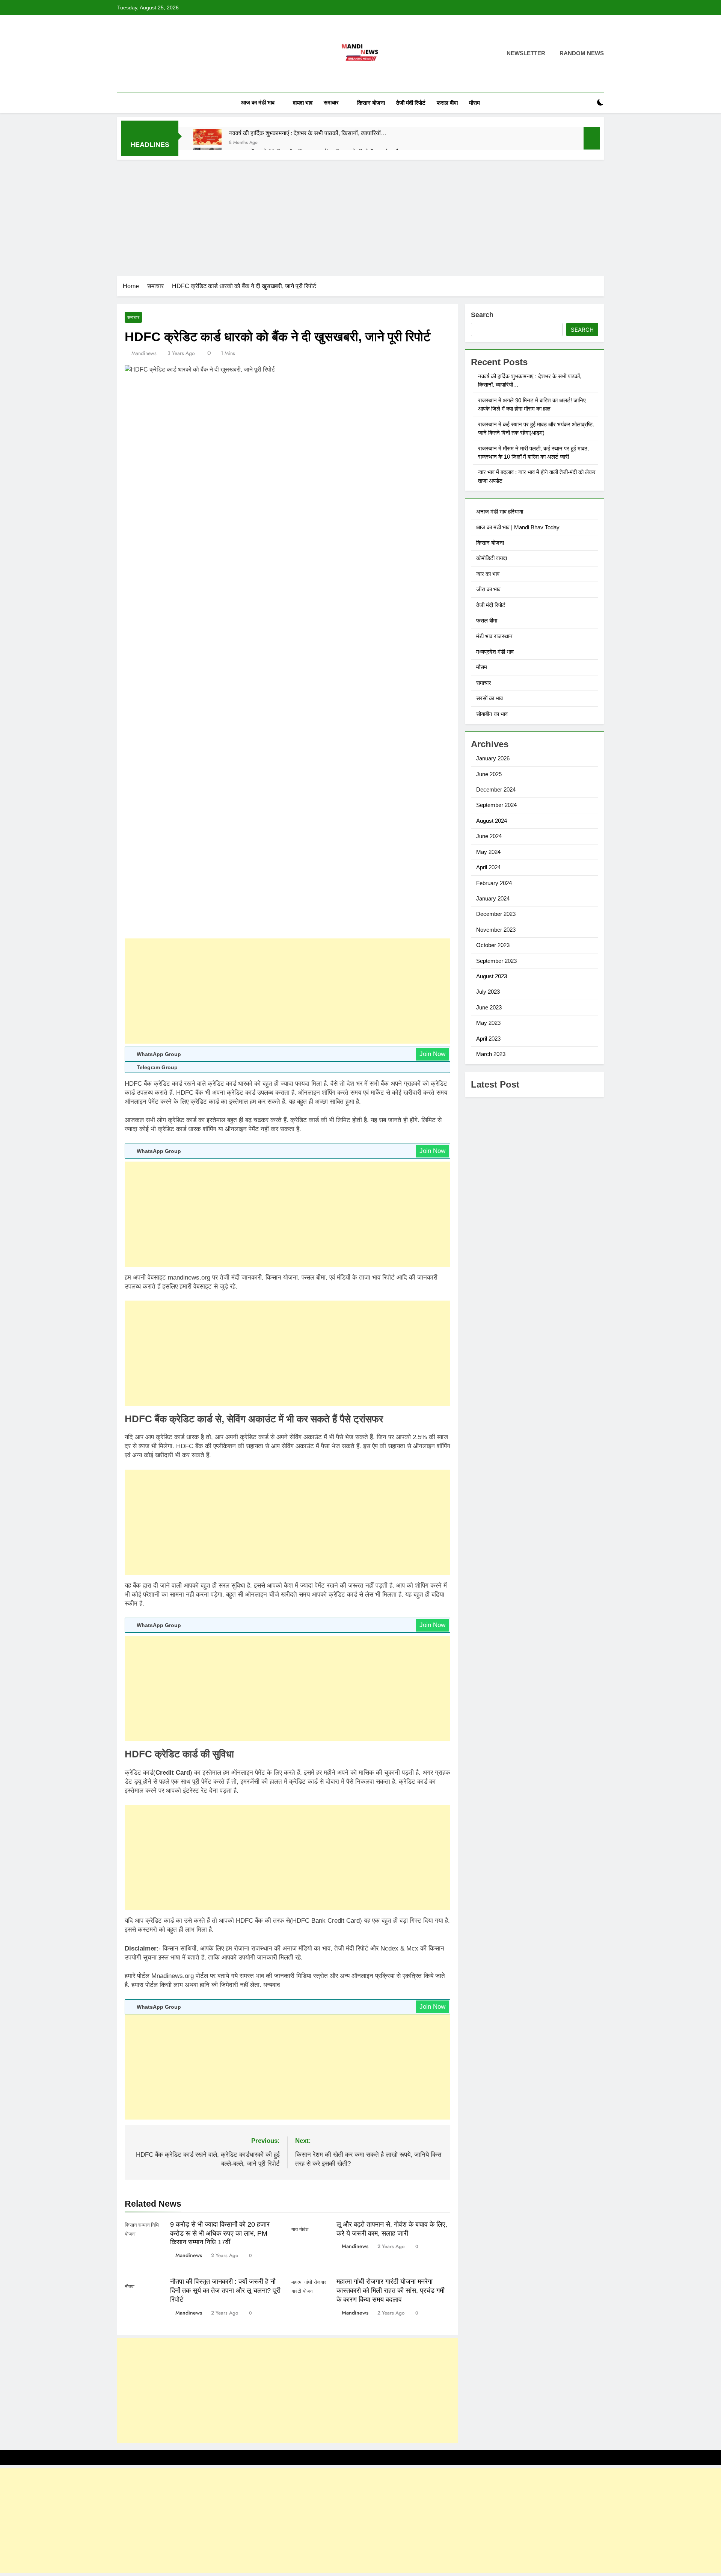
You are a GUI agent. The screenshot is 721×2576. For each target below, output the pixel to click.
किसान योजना (371, 103)
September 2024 (496, 805)
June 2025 (489, 774)
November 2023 (496, 930)
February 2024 (494, 883)
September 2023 (496, 961)
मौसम (474, 103)
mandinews (144, 353)
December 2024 (496, 789)
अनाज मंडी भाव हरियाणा (500, 511)
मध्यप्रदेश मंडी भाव (495, 652)
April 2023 (488, 1039)
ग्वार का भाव (488, 574)
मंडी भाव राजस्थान (494, 636)
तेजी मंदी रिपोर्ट (411, 103)
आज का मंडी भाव (258, 102)
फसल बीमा (447, 103)
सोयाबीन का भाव (492, 714)
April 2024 (488, 867)
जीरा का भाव (488, 589)
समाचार (331, 102)
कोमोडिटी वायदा (492, 558)
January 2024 (493, 898)
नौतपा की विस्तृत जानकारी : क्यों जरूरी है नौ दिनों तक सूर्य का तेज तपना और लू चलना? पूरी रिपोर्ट (225, 2290)
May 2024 (488, 852)
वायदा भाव (303, 103)
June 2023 (489, 1007)
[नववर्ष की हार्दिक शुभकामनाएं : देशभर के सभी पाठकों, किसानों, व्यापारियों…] (207, 137)
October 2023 (493, 945)
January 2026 (493, 758)
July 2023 (488, 992)
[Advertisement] (360, 216)
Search (482, 315)
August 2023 (492, 976)
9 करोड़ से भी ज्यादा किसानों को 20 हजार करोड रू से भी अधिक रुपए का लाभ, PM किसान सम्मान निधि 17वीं (220, 2233)
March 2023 (491, 1054)
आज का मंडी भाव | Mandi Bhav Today (518, 527)
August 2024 (492, 821)
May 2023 (488, 1023)
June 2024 (489, 836)
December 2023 (496, 914)
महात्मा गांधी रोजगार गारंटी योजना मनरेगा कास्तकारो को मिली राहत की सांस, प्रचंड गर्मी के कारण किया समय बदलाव (391, 2290)
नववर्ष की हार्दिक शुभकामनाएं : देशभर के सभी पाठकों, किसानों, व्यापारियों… (308, 133)
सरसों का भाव (489, 698)
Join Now (432, 1054)
